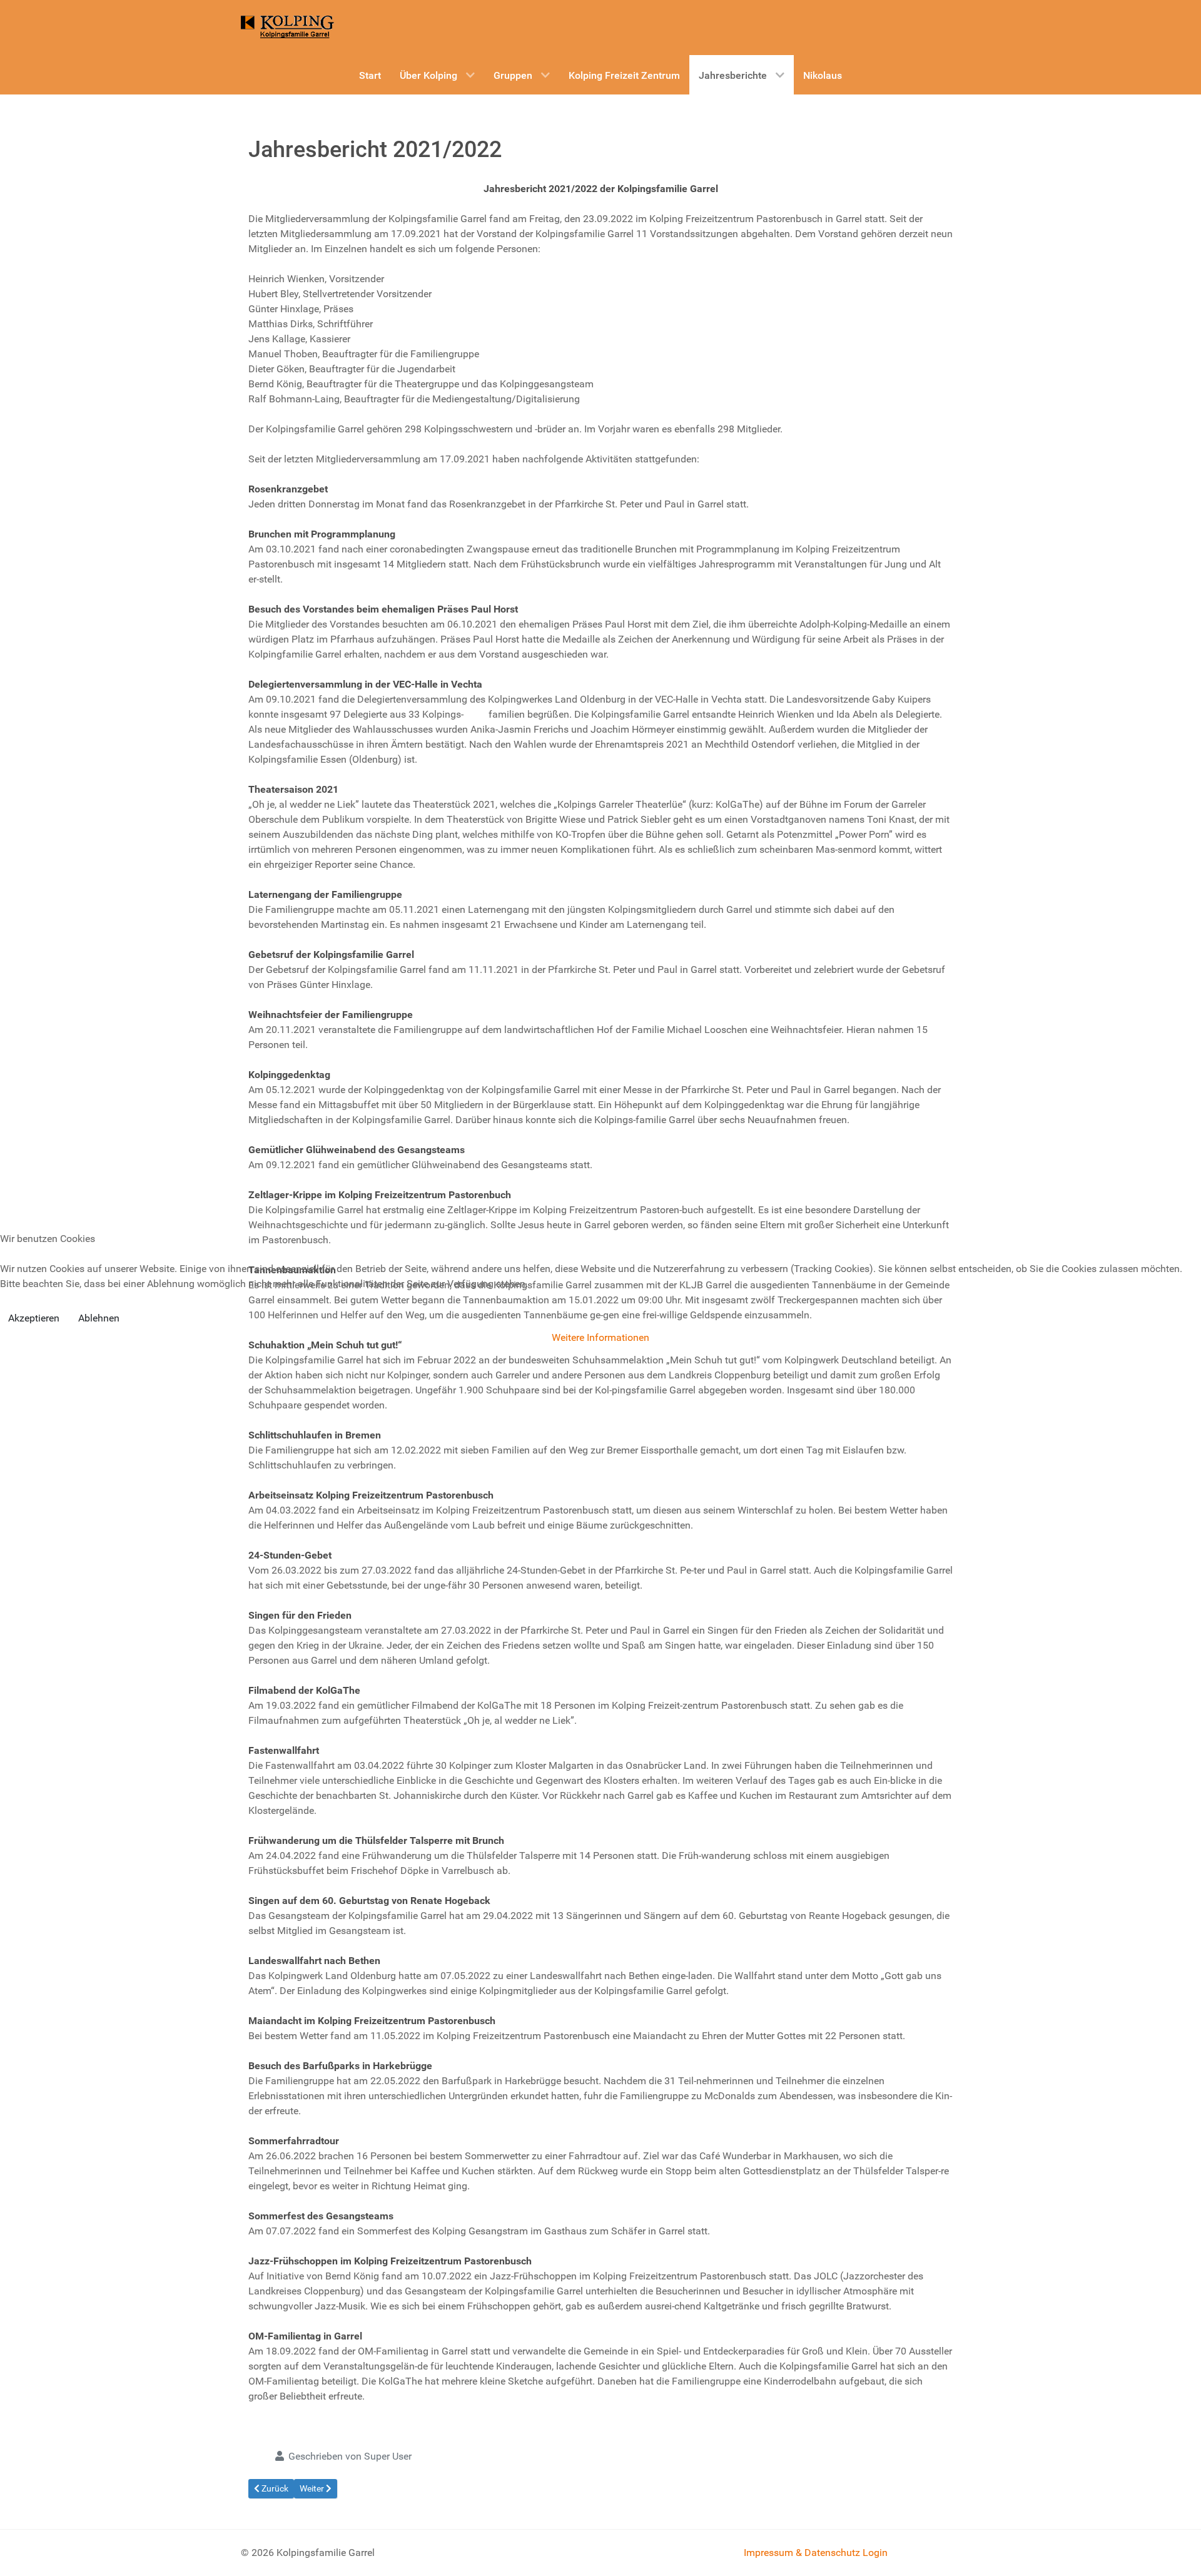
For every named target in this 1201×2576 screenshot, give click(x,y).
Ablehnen (99, 1318)
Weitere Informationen (600, 1337)
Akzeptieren (34, 1318)
